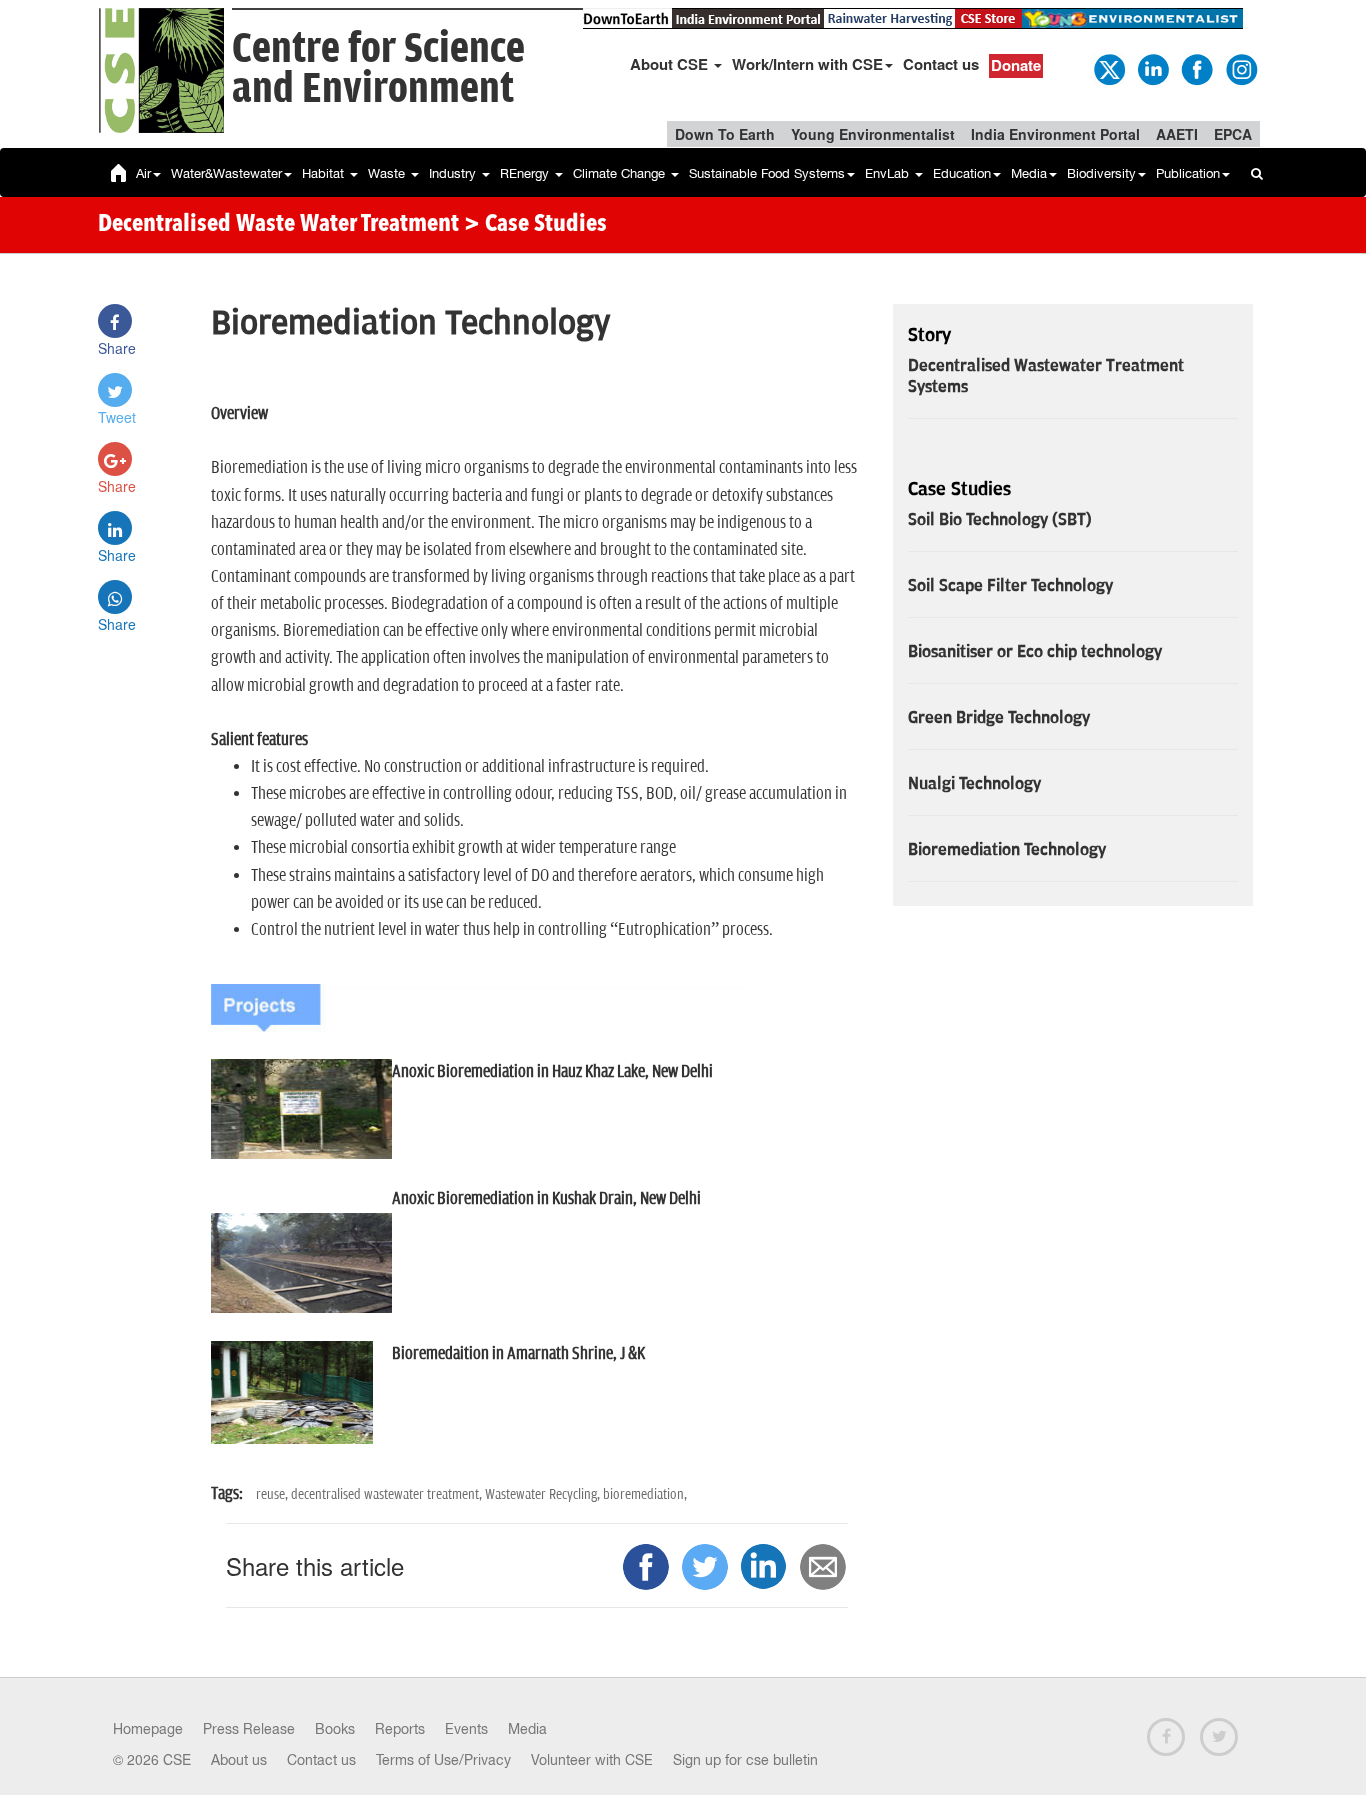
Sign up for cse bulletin (745, 1760)
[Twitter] (1108, 68)
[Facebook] (1196, 68)
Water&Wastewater (226, 173)
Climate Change (621, 173)
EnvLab (889, 173)
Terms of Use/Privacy (443, 1760)
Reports (400, 1729)
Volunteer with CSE (592, 1760)
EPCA (1233, 134)
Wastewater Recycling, (544, 1494)
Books (335, 1729)
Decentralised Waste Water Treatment (278, 225)
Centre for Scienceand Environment (378, 69)
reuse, (273, 1494)
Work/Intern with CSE (807, 64)
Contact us (941, 64)
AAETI (1177, 134)
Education (962, 173)
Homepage (148, 1729)
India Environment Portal (1055, 134)
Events (466, 1729)
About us (239, 1760)
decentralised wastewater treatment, (388, 1494)
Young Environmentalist (873, 134)
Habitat (325, 173)
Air (143, 173)
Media (1029, 173)
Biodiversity (1101, 173)
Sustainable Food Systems (767, 173)
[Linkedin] (1152, 68)
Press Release (249, 1729)
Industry (454, 173)
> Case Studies (535, 225)
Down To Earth (725, 134)
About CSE (671, 64)
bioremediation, (645, 1494)
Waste (388, 173)
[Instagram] (1240, 68)
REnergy (526, 173)
